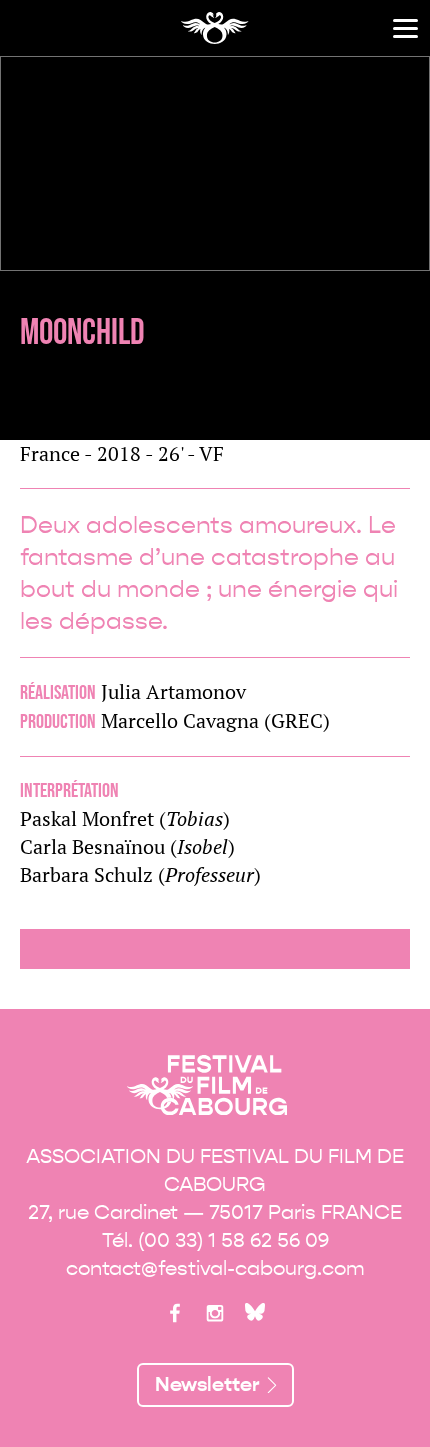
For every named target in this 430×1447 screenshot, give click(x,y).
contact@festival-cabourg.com (215, 1268)
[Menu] (405, 28)
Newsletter (207, 1384)
